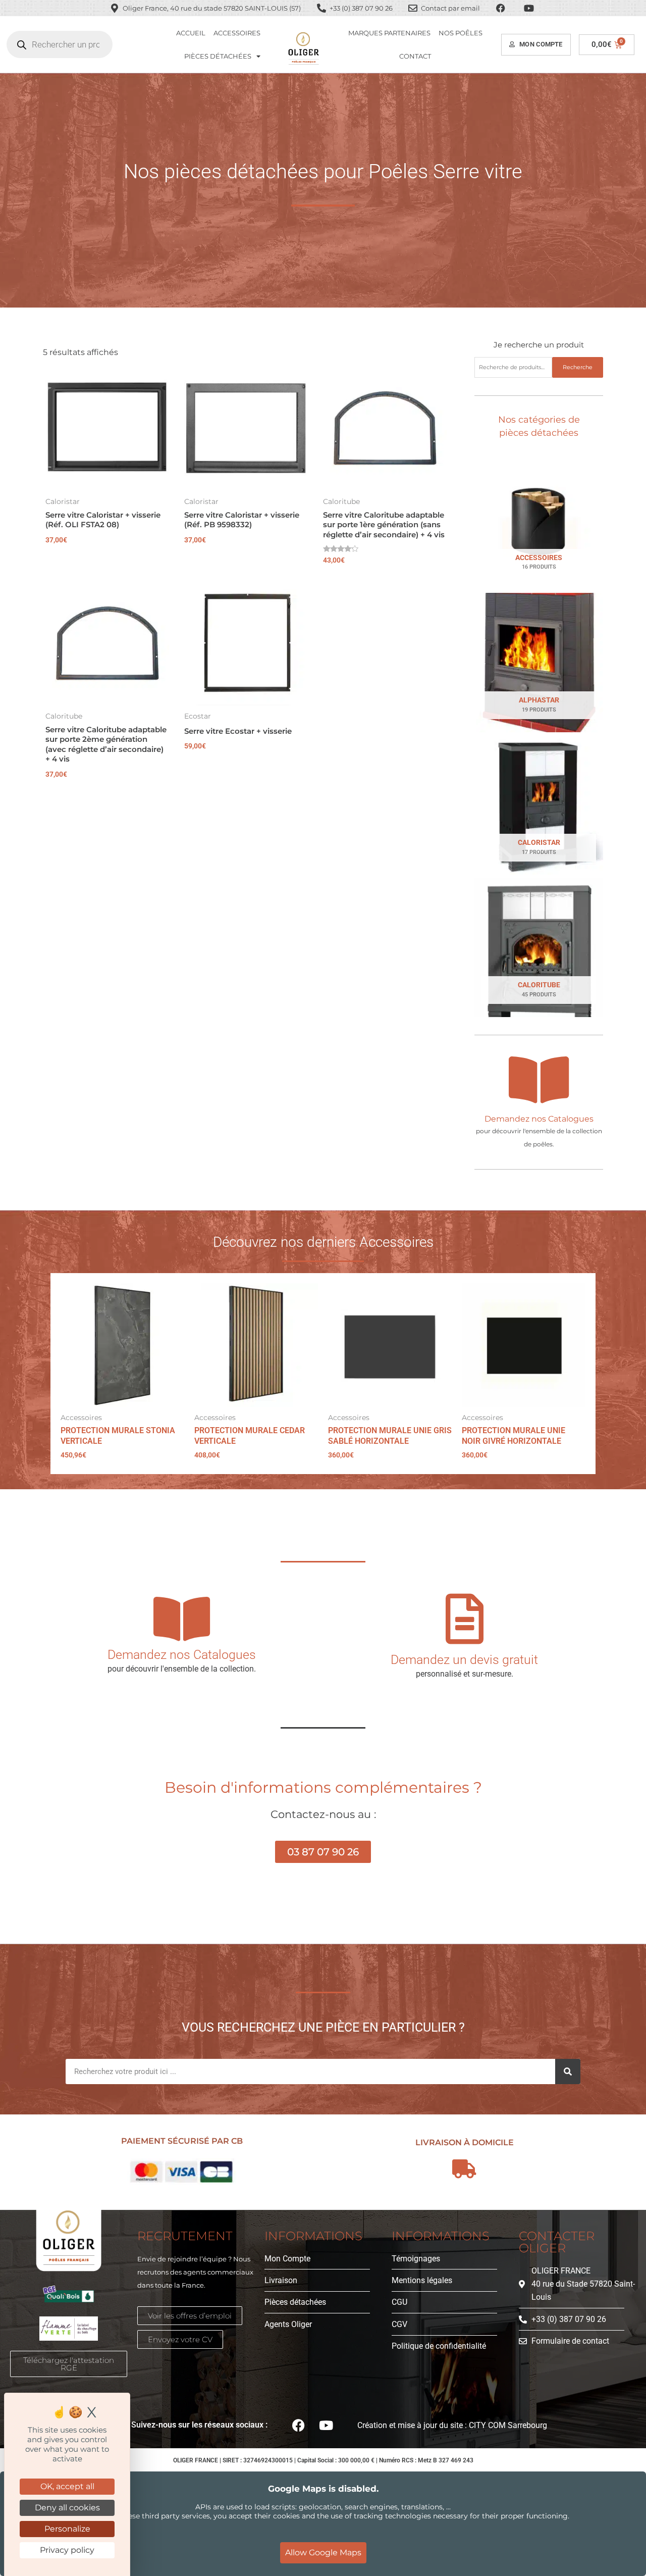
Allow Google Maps (323, 2553)
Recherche (578, 367)
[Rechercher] (568, 2072)
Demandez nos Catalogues (539, 1119)
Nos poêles (461, 33)
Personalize (67, 2529)
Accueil (191, 33)
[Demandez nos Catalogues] (539, 1080)
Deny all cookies (67, 2508)
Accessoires (237, 33)
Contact (415, 56)
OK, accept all (67, 2486)
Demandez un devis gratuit (464, 1660)
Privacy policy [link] (67, 2550)
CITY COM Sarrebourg (508, 2425)
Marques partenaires (389, 33)
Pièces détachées (218, 56)
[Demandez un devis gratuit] (464, 1619)
